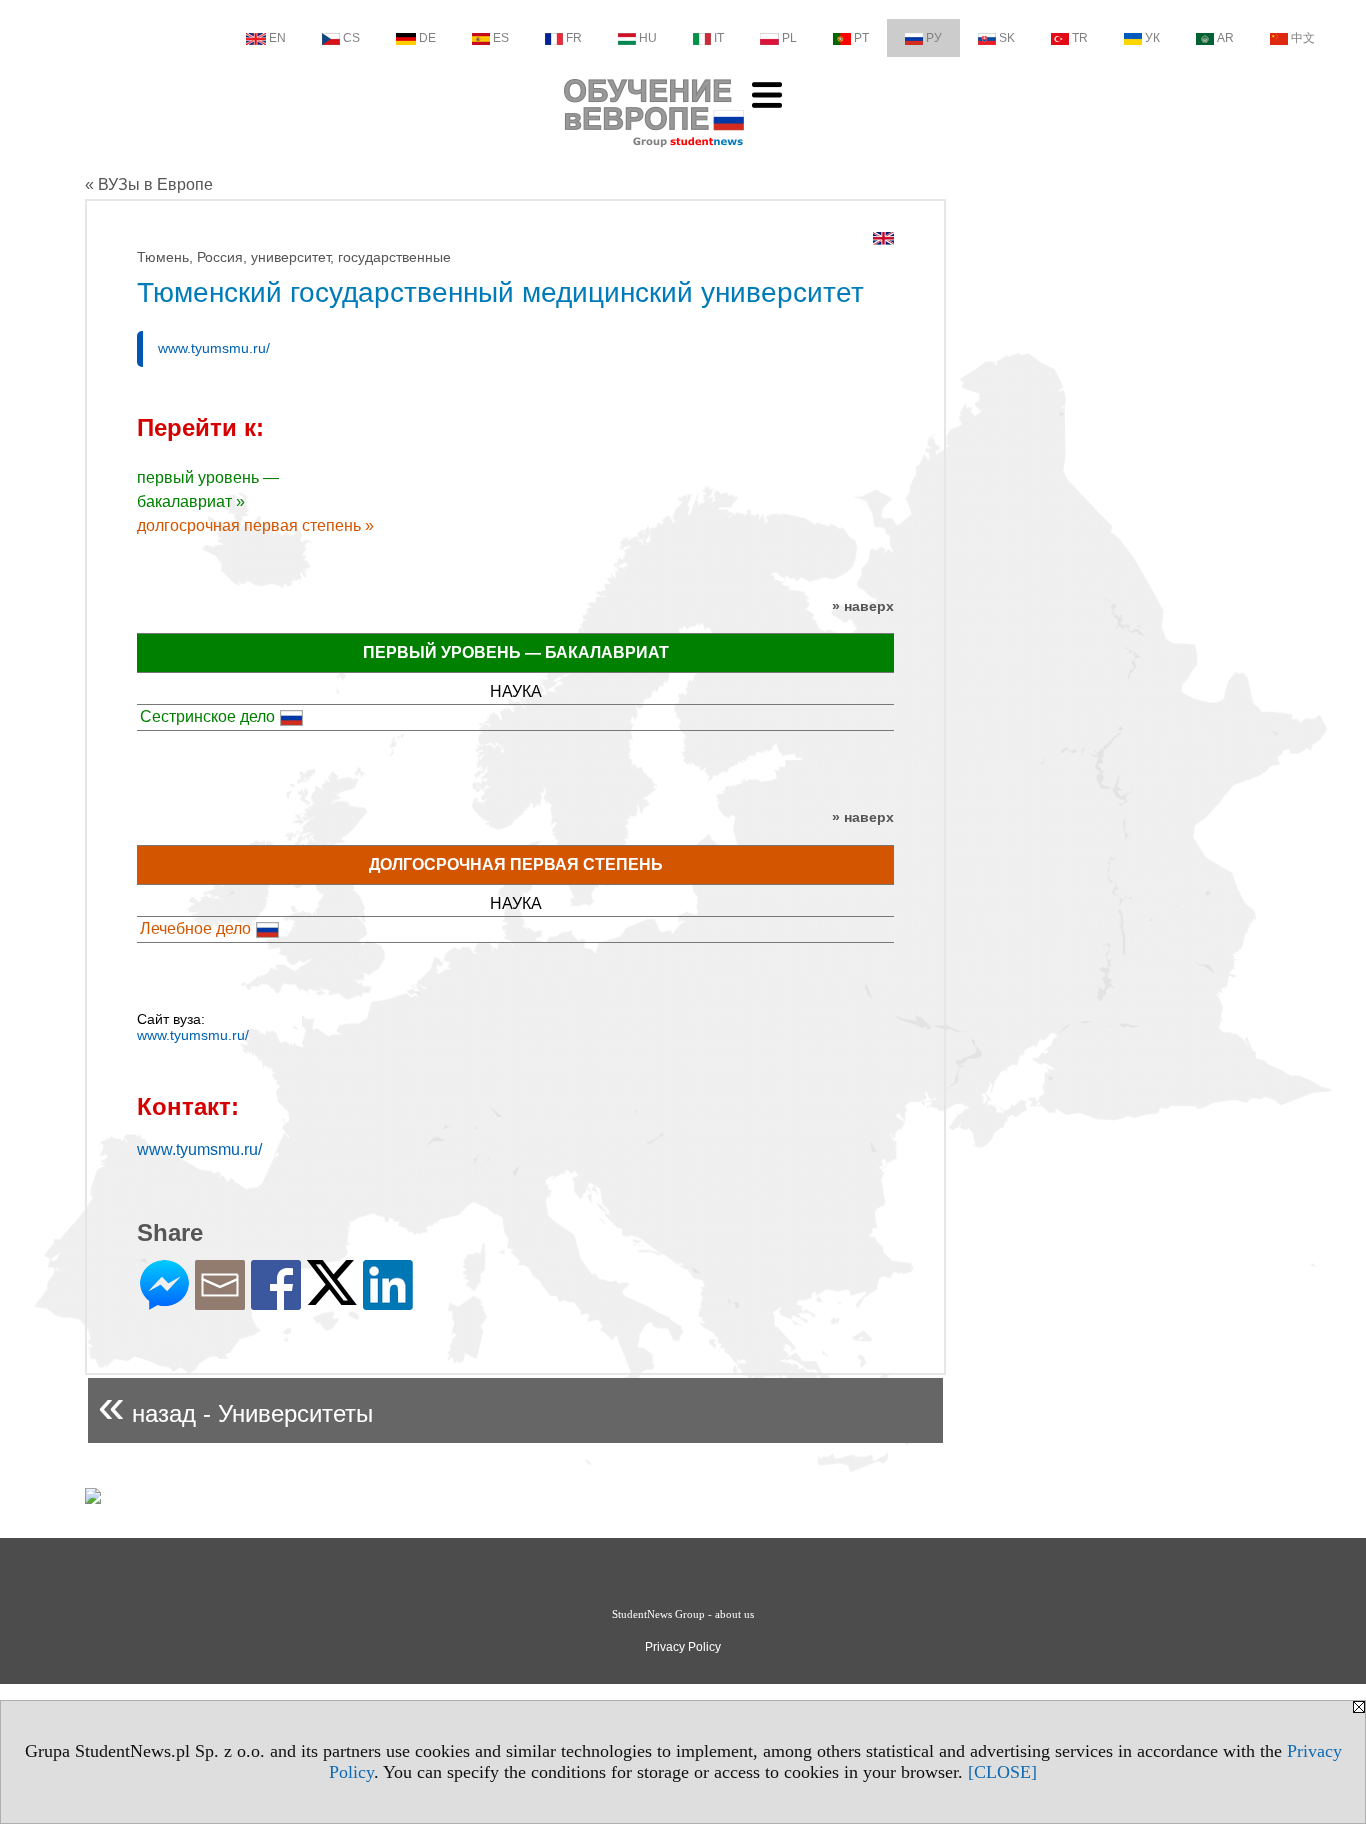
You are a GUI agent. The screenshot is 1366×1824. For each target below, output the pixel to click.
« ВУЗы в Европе (149, 184)
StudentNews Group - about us (683, 1614)
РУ (934, 38)
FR (574, 38)
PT (861, 38)
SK (1007, 38)
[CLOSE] (1002, 1772)
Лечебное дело (195, 928)
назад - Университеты (235, 1405)
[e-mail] (220, 1301)
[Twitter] (332, 1296)
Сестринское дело (207, 716)
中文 (1303, 38)
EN (277, 38)
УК (1152, 38)
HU (648, 38)
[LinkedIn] (388, 1301)
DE (427, 38)
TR (1080, 38)
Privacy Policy (683, 1647)
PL (789, 38)
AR (1225, 38)
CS (351, 38)
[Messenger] (164, 1301)
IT (719, 38)
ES (501, 38)
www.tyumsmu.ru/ (214, 348)
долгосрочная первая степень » (255, 525)
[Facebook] (276, 1301)
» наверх (863, 606)
